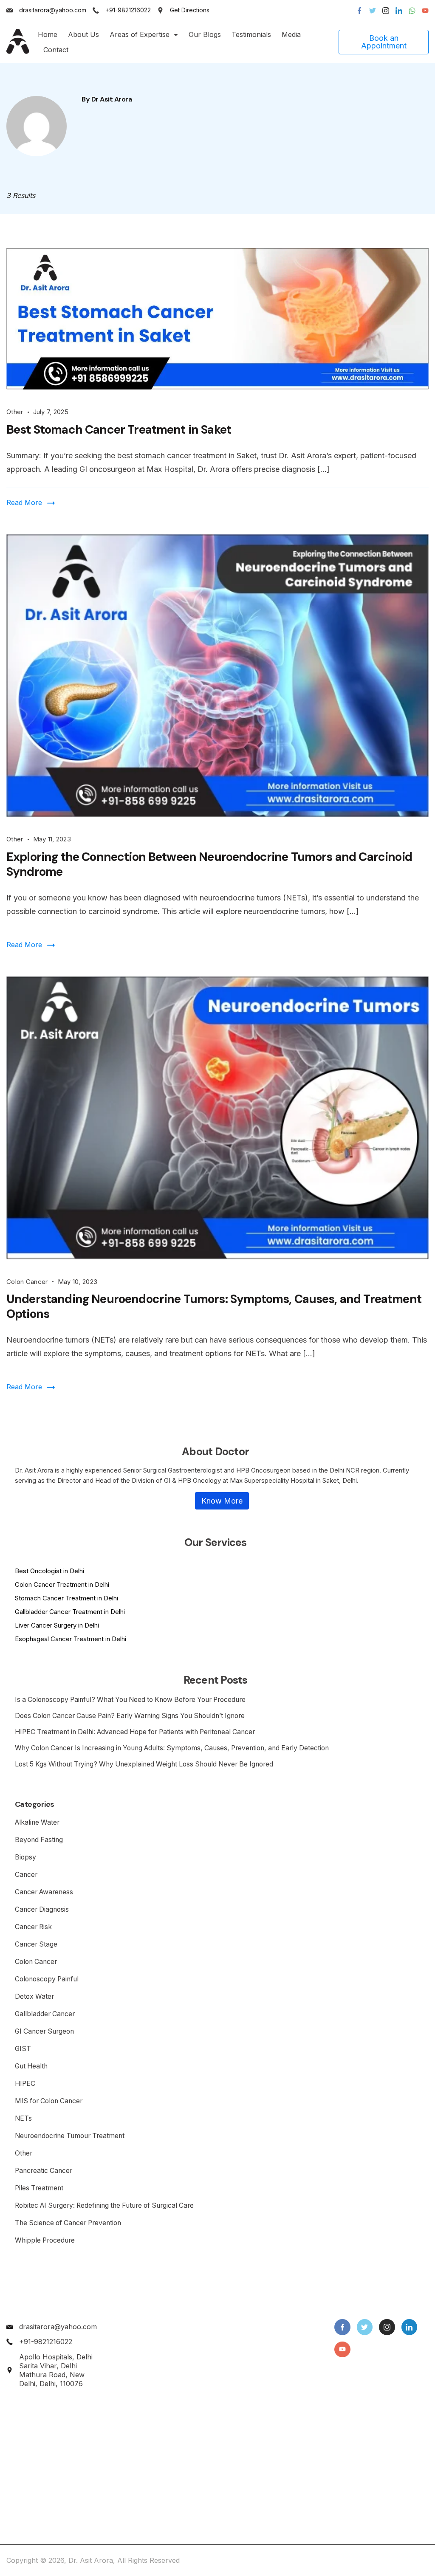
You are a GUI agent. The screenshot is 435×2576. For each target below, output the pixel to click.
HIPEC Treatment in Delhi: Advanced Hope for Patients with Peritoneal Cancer (135, 1732)
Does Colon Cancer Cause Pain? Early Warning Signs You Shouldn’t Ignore (130, 1716)
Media (291, 34)
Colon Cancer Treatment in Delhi (62, 1584)
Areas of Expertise (140, 34)
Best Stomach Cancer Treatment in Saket (119, 430)
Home (48, 34)
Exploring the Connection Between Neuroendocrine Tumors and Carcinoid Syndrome (209, 864)
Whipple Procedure (45, 2240)
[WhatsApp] (412, 11)
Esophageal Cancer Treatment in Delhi (71, 1639)
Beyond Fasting (39, 1840)
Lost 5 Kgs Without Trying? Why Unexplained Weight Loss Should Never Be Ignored (144, 1764)
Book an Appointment (384, 42)
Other (15, 412)
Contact (56, 50)
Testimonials (251, 34)
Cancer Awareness (44, 1892)
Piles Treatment (39, 2188)
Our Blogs (205, 34)
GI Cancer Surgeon (44, 2031)
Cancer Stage (36, 1944)
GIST (23, 2049)
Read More (24, 502)
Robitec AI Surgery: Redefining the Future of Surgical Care (105, 2205)
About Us (83, 34)
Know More (222, 1501)
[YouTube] (425, 11)
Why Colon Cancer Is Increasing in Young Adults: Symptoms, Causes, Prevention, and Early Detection (172, 1748)
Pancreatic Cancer (44, 2171)
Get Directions (190, 10)
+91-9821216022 (128, 10)
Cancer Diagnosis (42, 1909)
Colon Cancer (27, 1282)
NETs (23, 2118)
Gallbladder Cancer (45, 2014)
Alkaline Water (37, 1822)
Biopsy (25, 1857)
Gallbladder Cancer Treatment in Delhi (70, 1612)
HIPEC (25, 2084)
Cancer (26, 1875)
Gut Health (31, 2066)
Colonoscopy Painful (47, 1979)
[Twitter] (373, 11)
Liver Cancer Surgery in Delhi (57, 1625)
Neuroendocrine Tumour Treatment (70, 2136)
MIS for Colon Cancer (49, 2101)
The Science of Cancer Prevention (68, 2223)
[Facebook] (359, 11)
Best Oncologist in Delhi (49, 1571)
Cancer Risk (33, 1927)
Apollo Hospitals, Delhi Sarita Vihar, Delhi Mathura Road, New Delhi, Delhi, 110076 (56, 2370)
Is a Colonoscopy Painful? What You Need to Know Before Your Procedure (130, 1700)
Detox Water (34, 1996)
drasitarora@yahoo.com (53, 10)
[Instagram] (386, 11)
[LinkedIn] (399, 11)
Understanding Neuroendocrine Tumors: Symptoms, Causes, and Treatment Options (214, 1306)
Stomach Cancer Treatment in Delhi (66, 1598)
